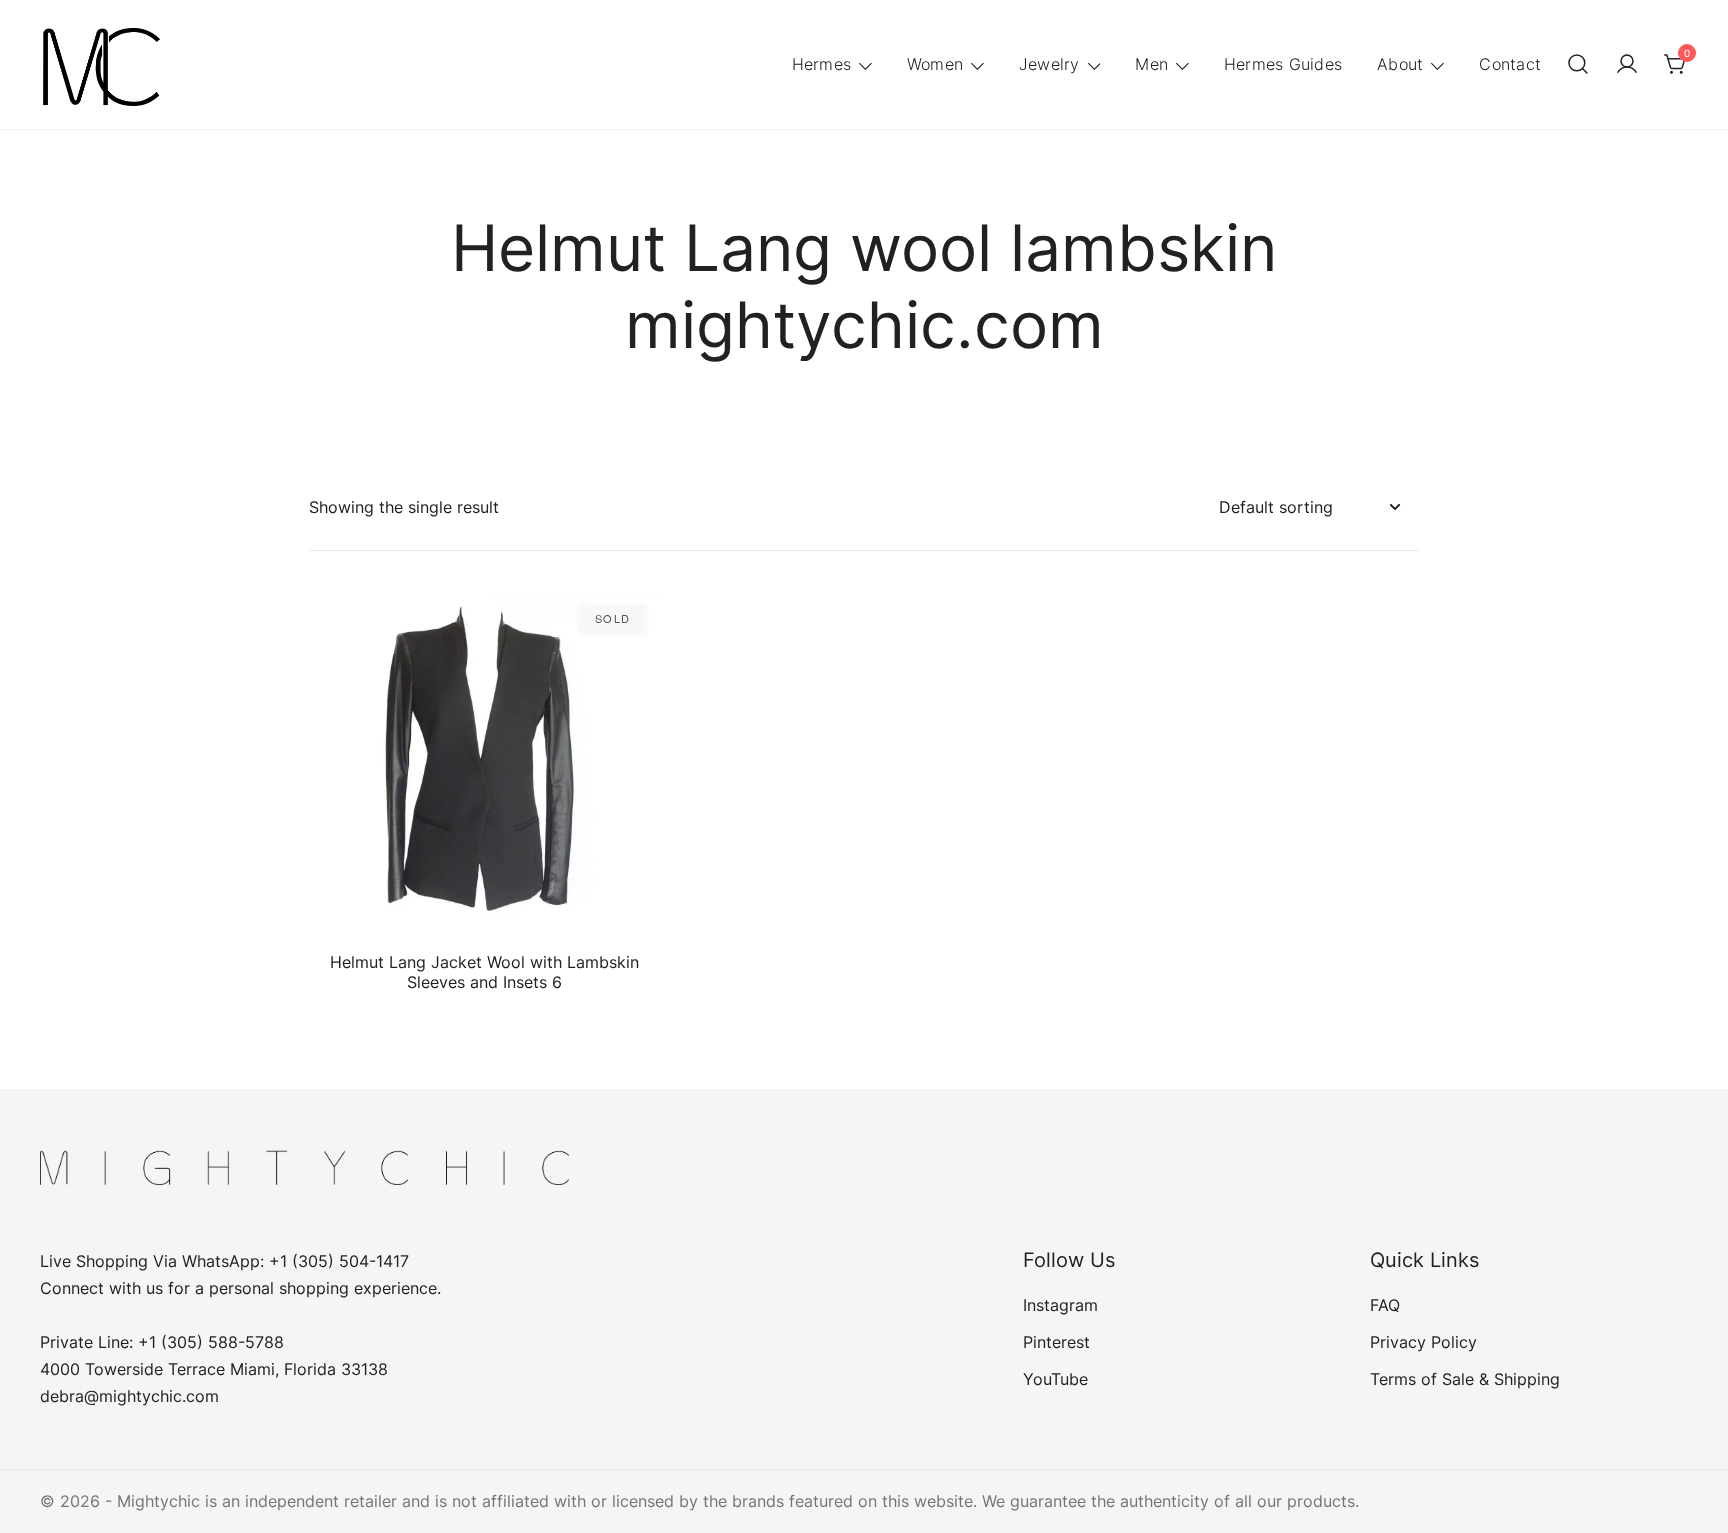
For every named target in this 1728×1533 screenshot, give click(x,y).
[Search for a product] (1578, 65)
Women (935, 64)
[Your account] (1627, 65)
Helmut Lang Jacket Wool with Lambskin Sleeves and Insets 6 (484, 971)
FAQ (1385, 1305)
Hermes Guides (1283, 64)
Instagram (1060, 1305)
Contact (1510, 64)
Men (1151, 64)
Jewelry (1049, 64)
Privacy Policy (1423, 1342)
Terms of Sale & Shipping (1465, 1379)
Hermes (822, 64)
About (1400, 64)
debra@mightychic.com (129, 1396)
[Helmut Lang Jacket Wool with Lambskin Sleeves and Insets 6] (484, 766)
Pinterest (1056, 1342)
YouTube (1055, 1379)
